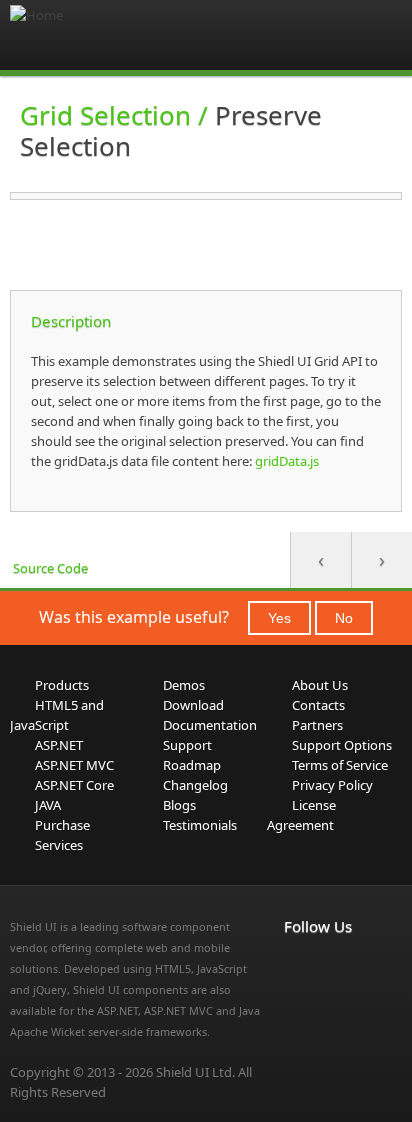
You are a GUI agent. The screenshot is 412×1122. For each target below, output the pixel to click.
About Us (320, 685)
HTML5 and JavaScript (57, 715)
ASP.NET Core (74, 785)
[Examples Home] (90, 35)
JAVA (48, 805)
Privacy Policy (332, 785)
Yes (279, 618)
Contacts (318, 705)
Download (193, 705)
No (344, 618)
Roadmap (192, 765)
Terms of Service (340, 765)
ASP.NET (59, 745)
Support (187, 745)
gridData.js (285, 461)
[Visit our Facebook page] (296, 968)
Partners (317, 725)
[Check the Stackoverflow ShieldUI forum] (340, 968)
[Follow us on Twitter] (296, 992)
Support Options (342, 745)
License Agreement (301, 815)
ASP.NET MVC (74, 765)
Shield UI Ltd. (195, 1072)
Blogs (179, 805)
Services (59, 845)
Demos (184, 685)
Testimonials (200, 825)
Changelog (195, 785)
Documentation (210, 725)
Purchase (62, 825)
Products (62, 685)
